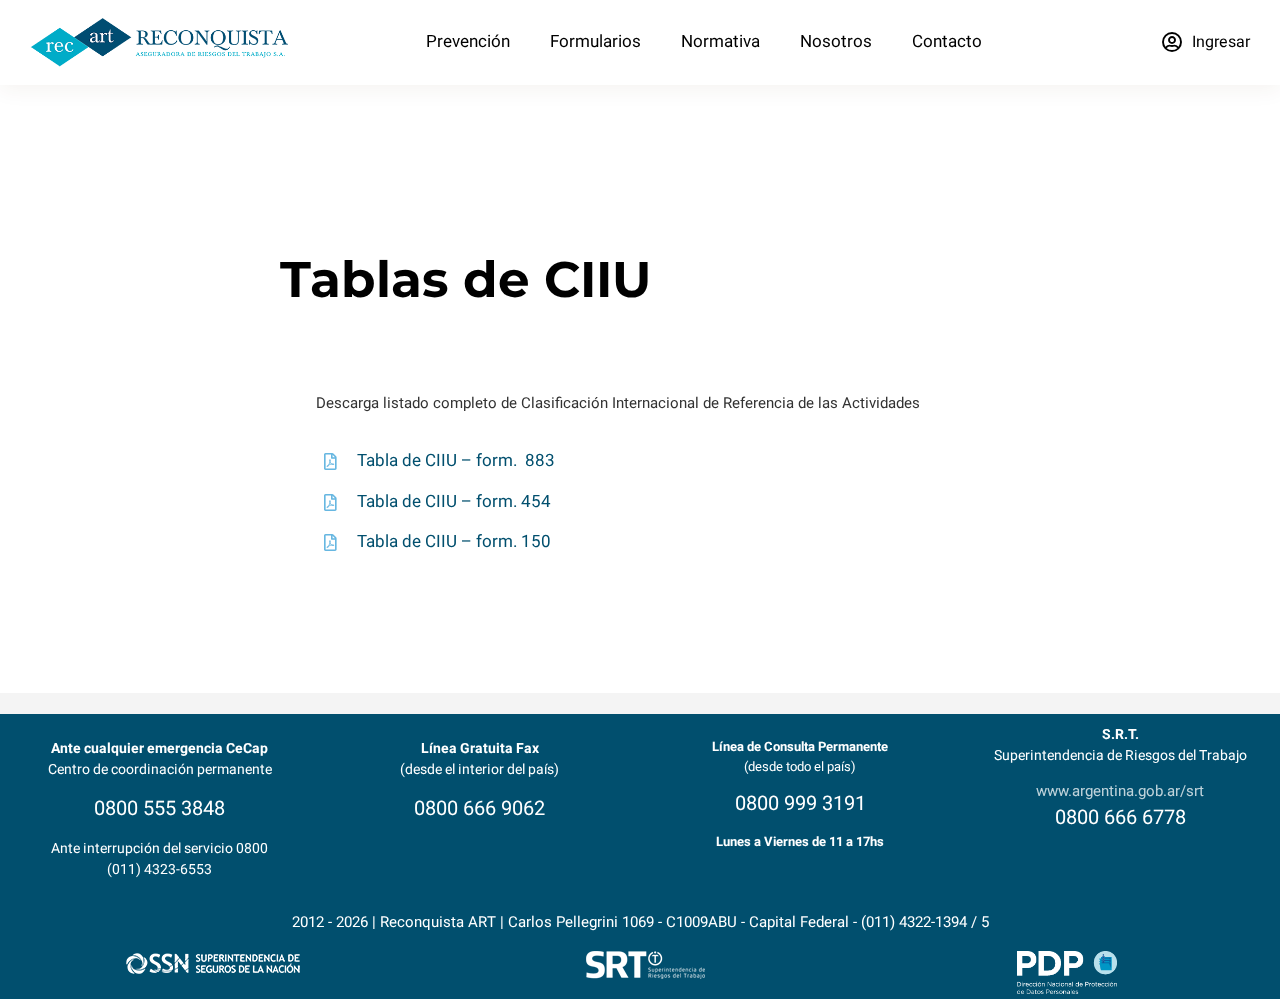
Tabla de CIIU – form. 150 (454, 541)
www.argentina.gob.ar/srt (1120, 791)
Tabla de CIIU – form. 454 (454, 501)
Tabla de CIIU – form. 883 (456, 460)
